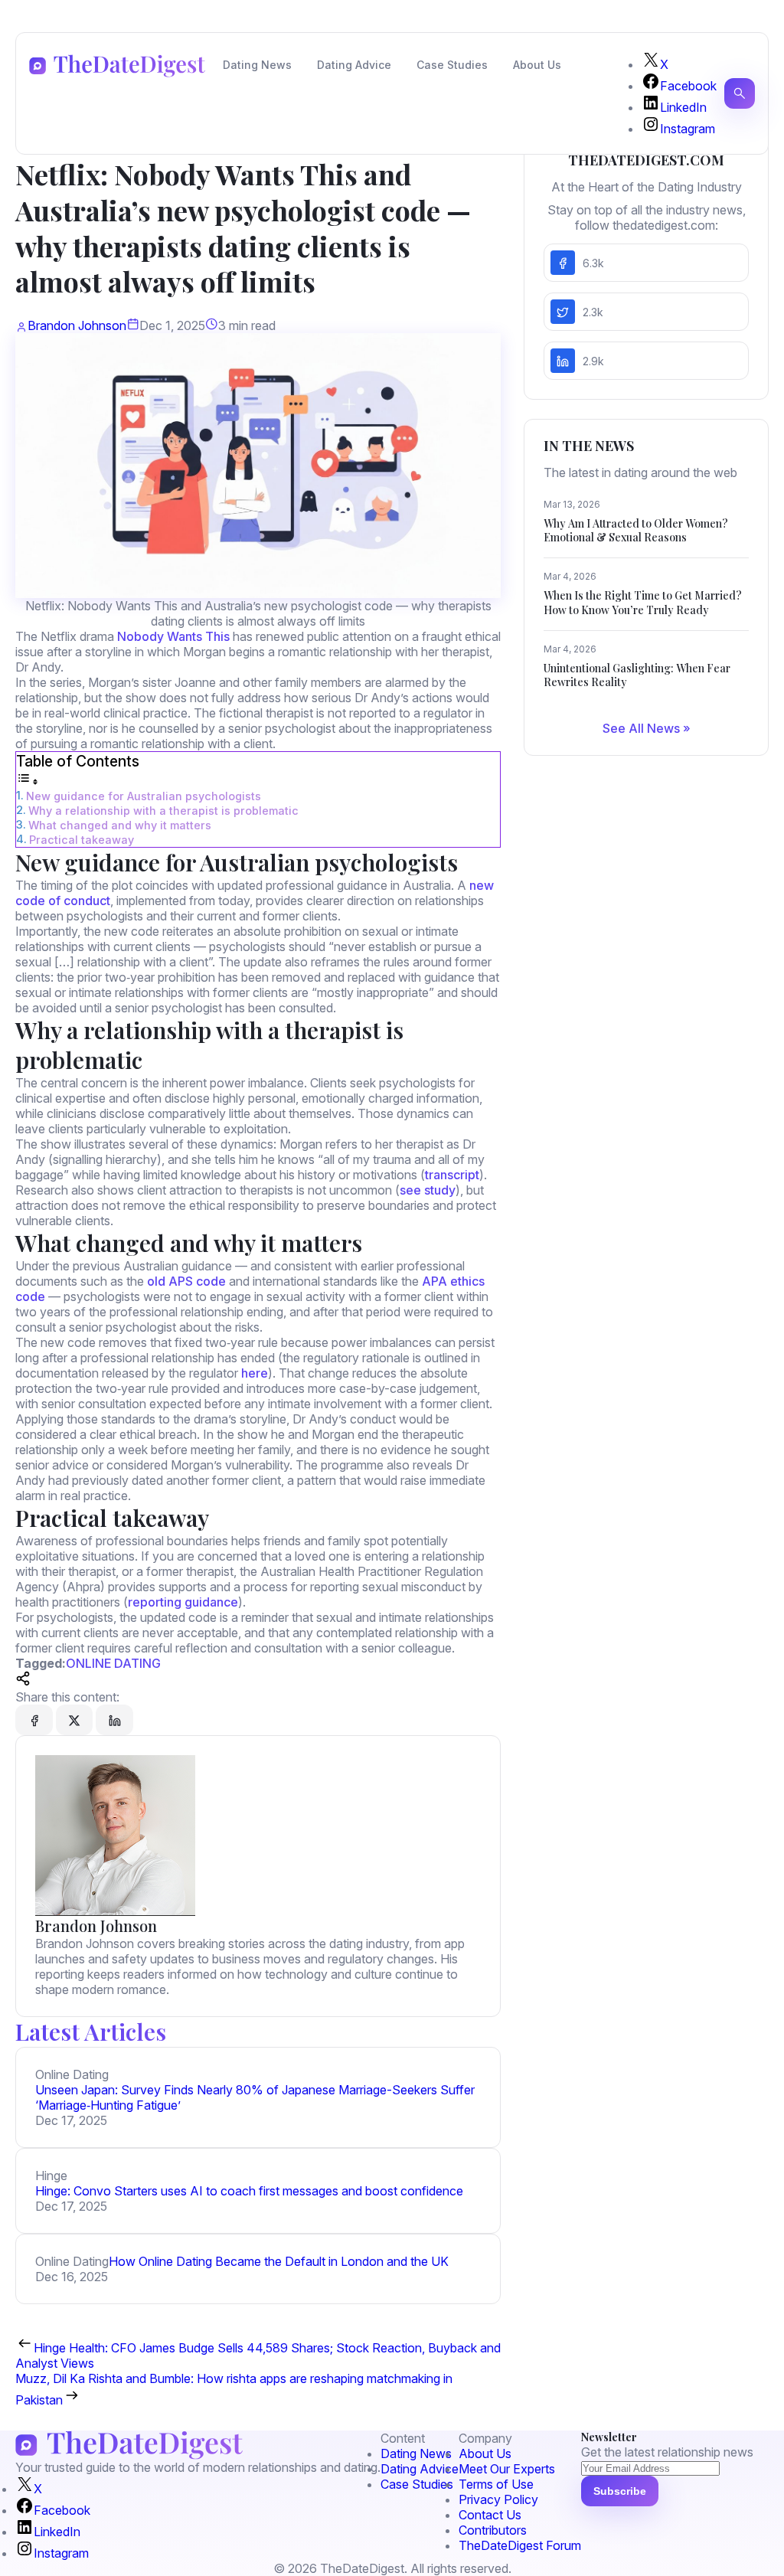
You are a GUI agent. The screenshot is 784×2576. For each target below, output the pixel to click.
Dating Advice (354, 65)
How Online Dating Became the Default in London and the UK (279, 2261)
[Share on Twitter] (74, 1720)
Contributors (493, 2530)
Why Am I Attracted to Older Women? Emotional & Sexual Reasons (636, 530)
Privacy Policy (498, 2499)
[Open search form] (740, 93)
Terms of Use (496, 2484)
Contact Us (490, 2515)
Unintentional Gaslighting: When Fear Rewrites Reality (637, 675)
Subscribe (620, 2491)
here (255, 1373)
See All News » (647, 728)
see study (428, 1190)
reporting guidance (183, 1602)
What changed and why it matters (120, 825)
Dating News (257, 65)
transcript (452, 1175)
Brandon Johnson (77, 325)
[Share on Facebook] (34, 1720)
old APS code (186, 1281)
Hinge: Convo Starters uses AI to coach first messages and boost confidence (249, 2191)
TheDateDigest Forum (520, 2545)
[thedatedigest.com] (117, 66)
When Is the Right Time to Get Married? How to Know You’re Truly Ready (643, 602)
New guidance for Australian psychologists (144, 796)
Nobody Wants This (173, 636)
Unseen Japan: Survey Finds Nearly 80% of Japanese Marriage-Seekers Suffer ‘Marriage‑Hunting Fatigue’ (255, 2097)
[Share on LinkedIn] (114, 1720)
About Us (537, 65)
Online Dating (113, 1663)
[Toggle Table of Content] (28, 781)
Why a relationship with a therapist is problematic (163, 811)
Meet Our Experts (507, 2469)
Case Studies (452, 65)
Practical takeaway (82, 840)
